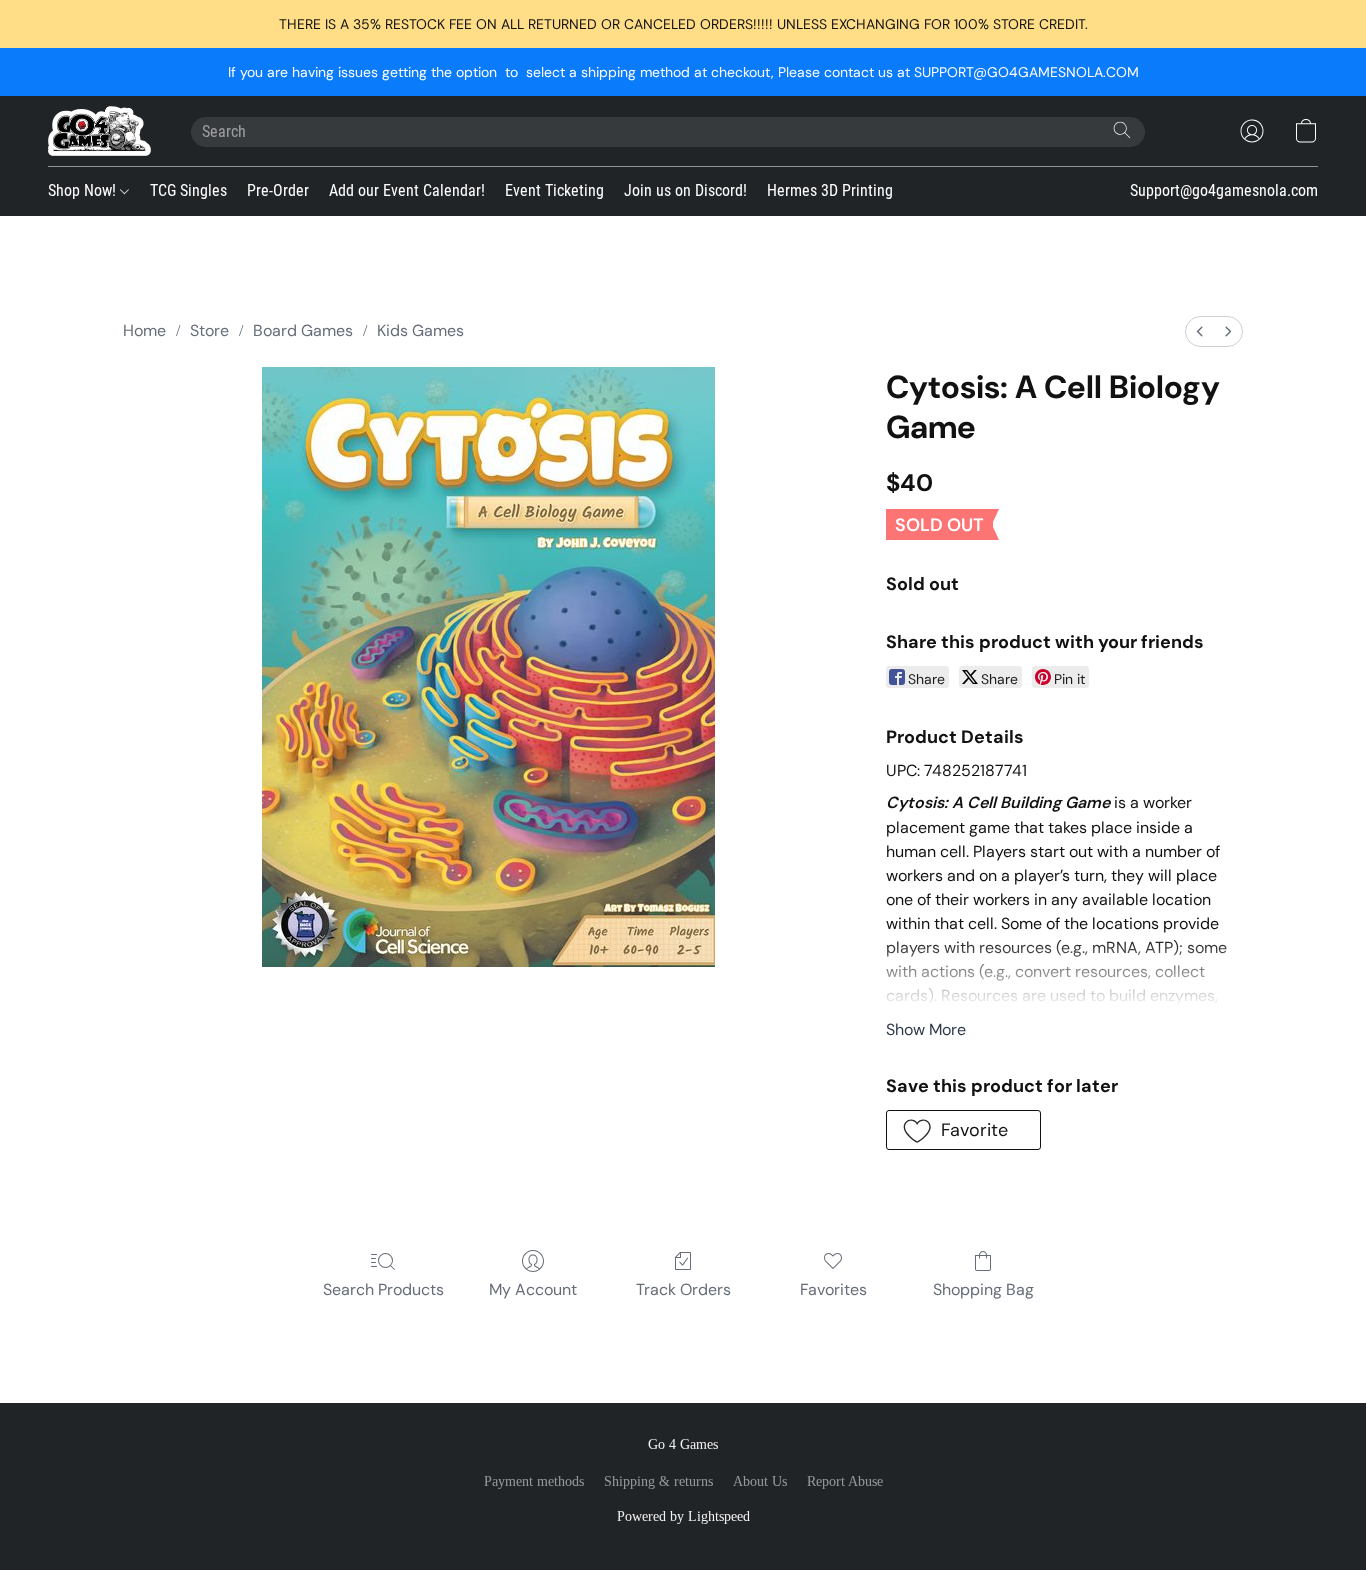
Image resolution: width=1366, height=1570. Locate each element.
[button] (99, 131)
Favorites (833, 1289)
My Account (533, 1289)
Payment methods (534, 1481)
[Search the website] (1122, 130)
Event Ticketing (554, 190)
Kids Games (420, 330)
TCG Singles (188, 190)
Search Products (383, 1289)
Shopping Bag (983, 1289)
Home (144, 330)
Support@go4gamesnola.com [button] (1224, 190)
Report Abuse (845, 1481)
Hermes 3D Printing (830, 190)
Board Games (303, 330)
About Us (760, 1481)
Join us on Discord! (685, 190)
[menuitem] (1200, 331)
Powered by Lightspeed (683, 1516)
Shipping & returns (658, 1481)
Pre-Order (278, 190)
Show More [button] (926, 1029)
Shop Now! (84, 190)
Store (209, 330)
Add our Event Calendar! (407, 190)
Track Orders (683, 1289)
